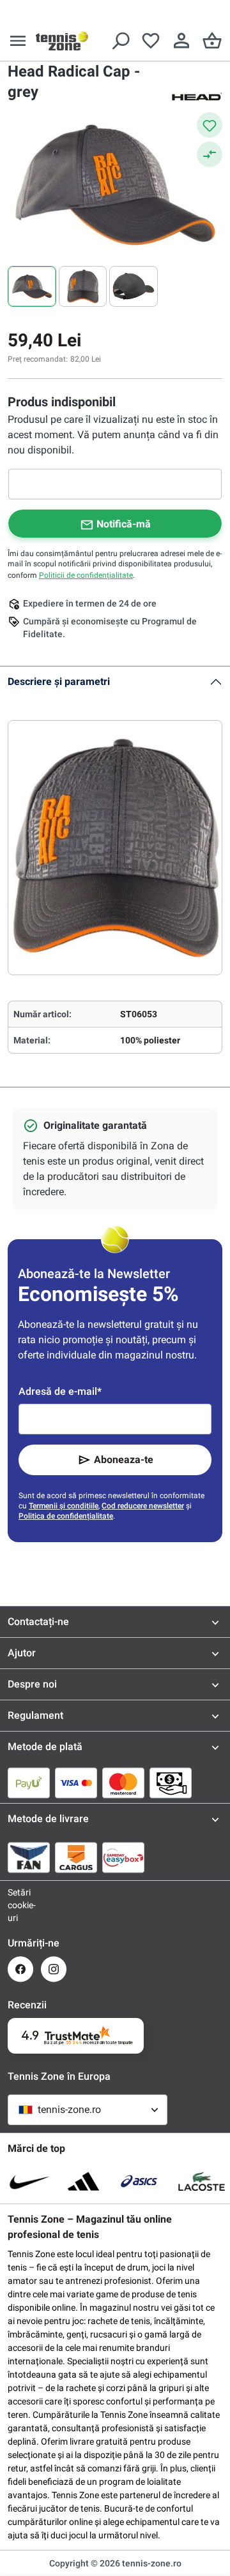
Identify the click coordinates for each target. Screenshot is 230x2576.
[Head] (197, 96)
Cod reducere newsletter (143, 1506)
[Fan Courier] (29, 1857)
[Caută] (120, 41)
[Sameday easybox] (123, 1857)
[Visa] (76, 1783)
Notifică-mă (124, 524)
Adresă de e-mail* (60, 1391)
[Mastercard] (123, 1783)
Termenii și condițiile (64, 1506)
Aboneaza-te (124, 1460)
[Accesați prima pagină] (62, 41)
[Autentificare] (181, 41)
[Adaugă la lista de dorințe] (210, 125)
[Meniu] (18, 41)
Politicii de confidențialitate (86, 575)
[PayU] (29, 1783)
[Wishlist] (151, 41)
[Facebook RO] (20, 1969)
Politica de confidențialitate (66, 1516)
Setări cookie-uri (20, 1905)
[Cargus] (76, 1857)
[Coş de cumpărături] (212, 41)
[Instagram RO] (54, 1969)
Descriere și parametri (59, 681)
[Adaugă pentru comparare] (210, 154)
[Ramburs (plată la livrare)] (171, 1783)
